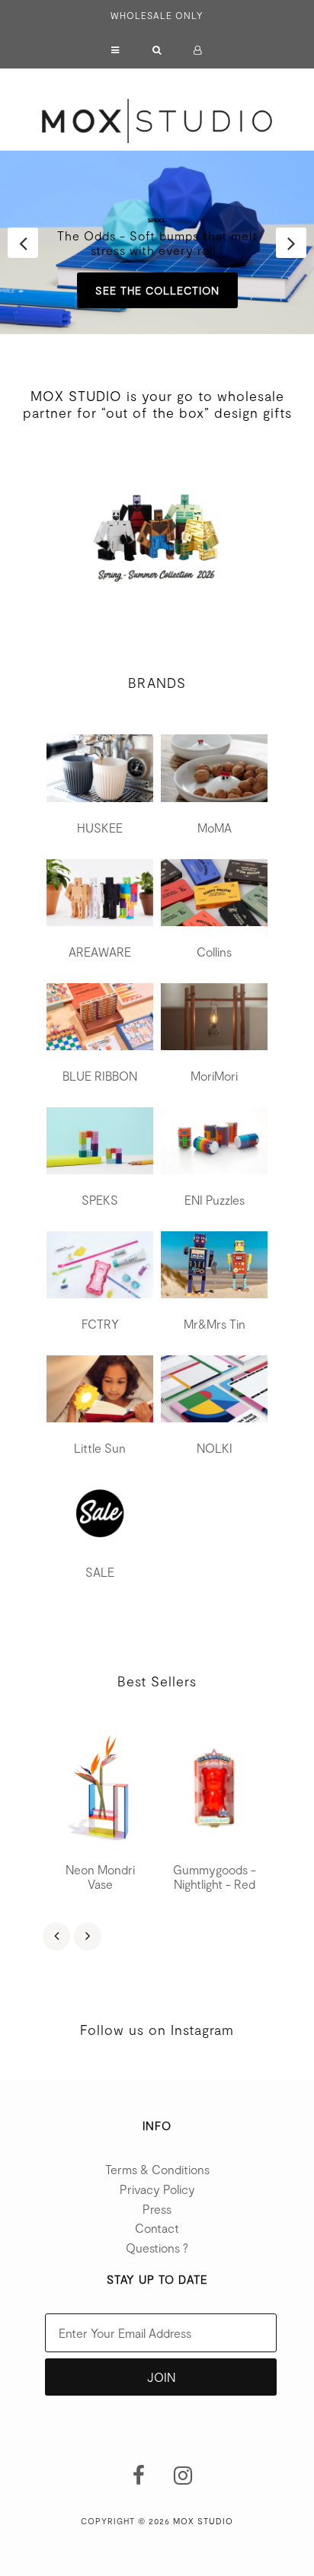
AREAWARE (100, 952)
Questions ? (157, 2248)
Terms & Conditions (157, 2169)
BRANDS (157, 683)
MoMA (215, 828)
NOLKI (215, 1448)
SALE (100, 1572)
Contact (157, 2228)
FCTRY (100, 1324)
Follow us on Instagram (157, 2030)
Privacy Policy (157, 2189)
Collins (214, 952)
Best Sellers (157, 1681)
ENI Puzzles (215, 1200)
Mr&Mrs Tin (215, 1324)
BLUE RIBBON (100, 1076)
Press (157, 2209)
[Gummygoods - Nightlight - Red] (214, 1791)
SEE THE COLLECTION (157, 290)
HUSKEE (100, 828)
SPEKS (100, 1200)
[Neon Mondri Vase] (100, 1791)
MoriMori (214, 1076)
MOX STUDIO (203, 2521)
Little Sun (100, 1448)
